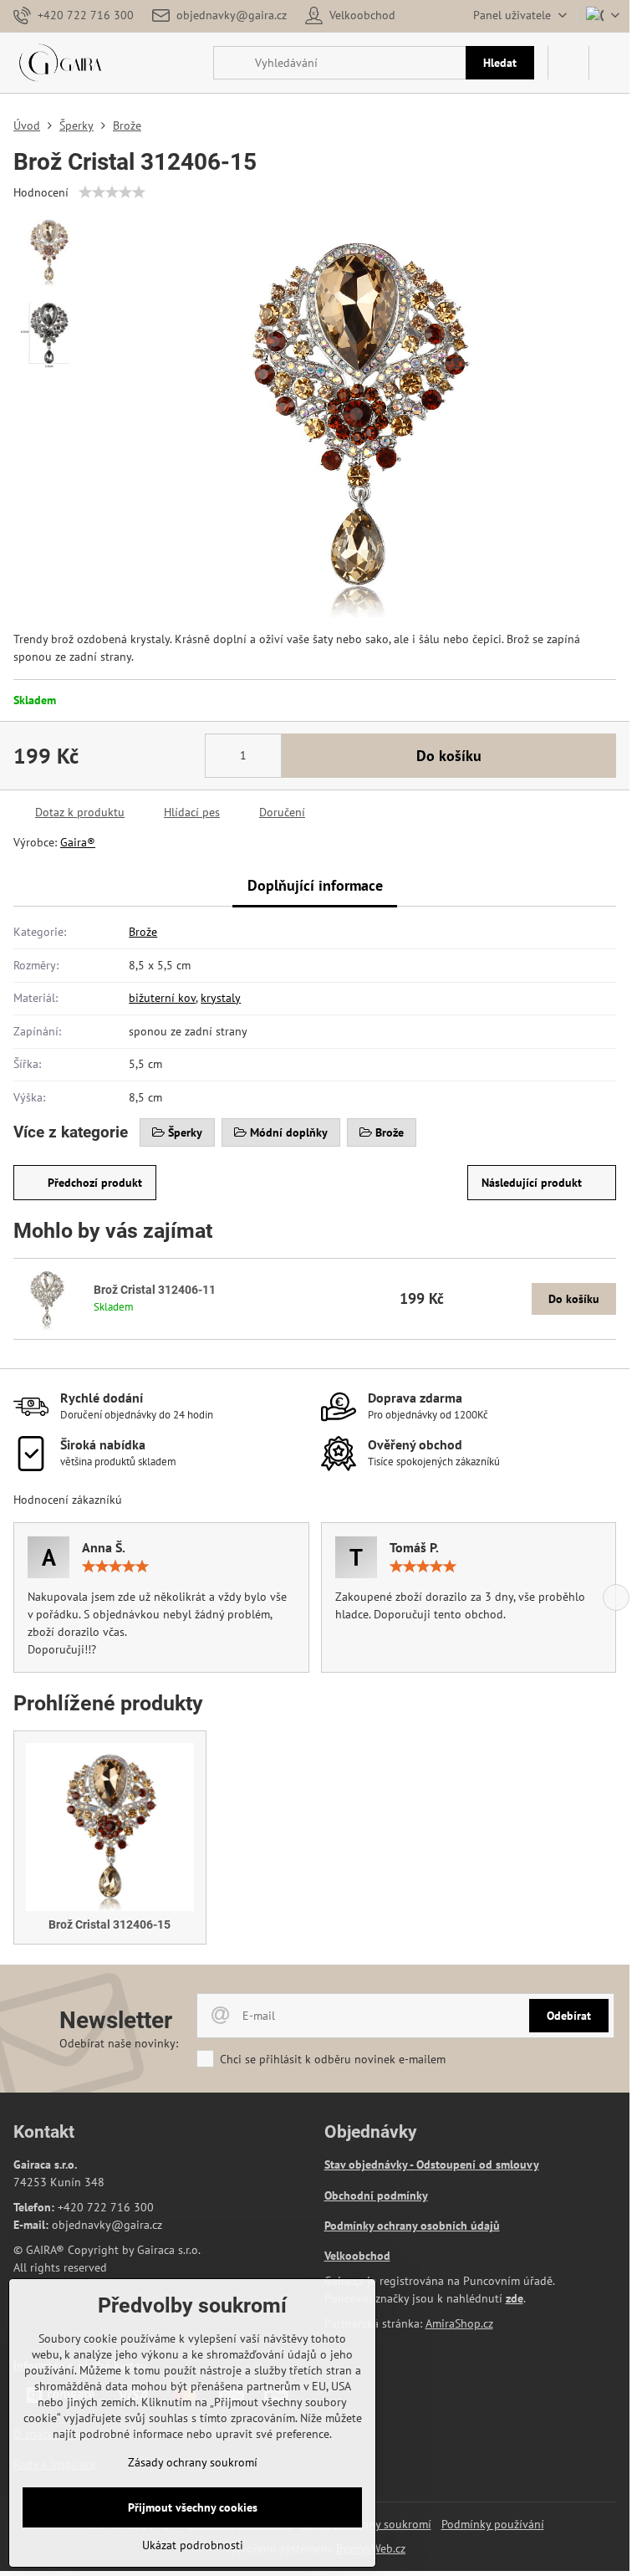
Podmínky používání (493, 2524)
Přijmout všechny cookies (193, 2507)
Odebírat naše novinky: (119, 2043)
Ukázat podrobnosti (193, 2545)
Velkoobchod (357, 2256)
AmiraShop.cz (459, 2323)
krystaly (221, 998)
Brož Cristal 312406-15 (110, 1924)
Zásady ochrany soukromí (193, 2462)
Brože (143, 932)
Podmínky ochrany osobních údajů (412, 2226)
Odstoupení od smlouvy (478, 2165)
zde (515, 2298)
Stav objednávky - (370, 2165)
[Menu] (609, 63)
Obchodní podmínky (376, 2195)
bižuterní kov (162, 998)
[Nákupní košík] (568, 63)
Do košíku (449, 756)
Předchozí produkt (95, 1183)
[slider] (112, 192)
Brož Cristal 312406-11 (155, 1290)
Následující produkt (532, 1183)
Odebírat (569, 2016)
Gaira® (78, 842)
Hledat (500, 63)
